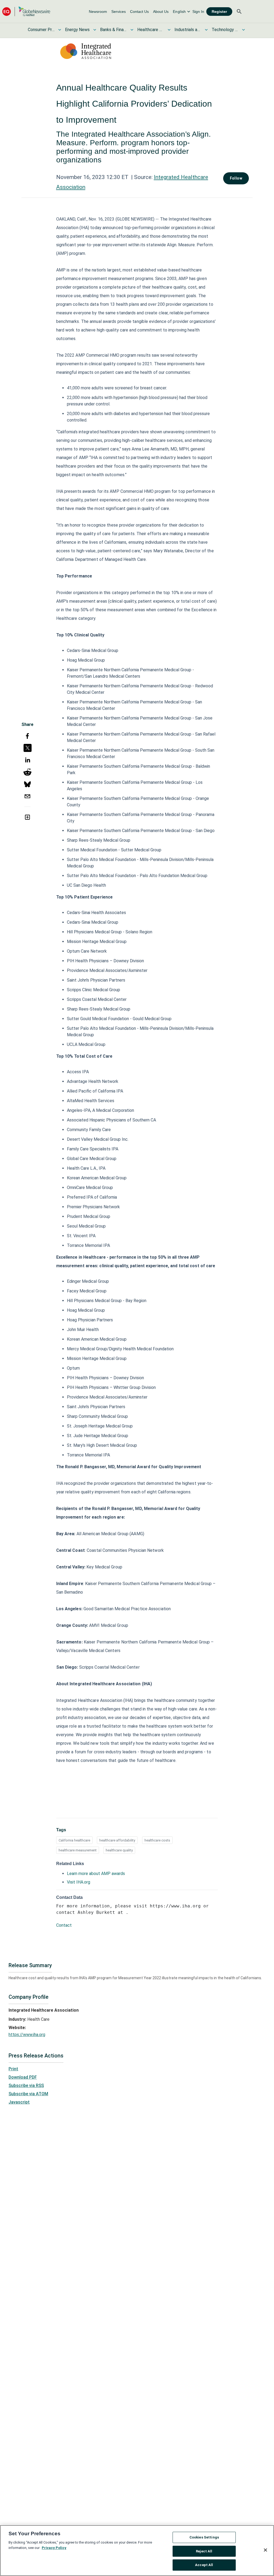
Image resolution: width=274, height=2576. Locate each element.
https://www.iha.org (27, 2035)
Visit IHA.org (79, 1882)
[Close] (265, 2550)
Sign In (198, 12)
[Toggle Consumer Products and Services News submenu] (60, 30)
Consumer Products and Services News (41, 30)
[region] (137, 2551)
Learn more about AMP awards (96, 1874)
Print (13, 2069)
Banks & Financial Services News (113, 30)
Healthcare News (151, 30)
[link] (98, 12)
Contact (64, 1925)
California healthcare (74, 1840)
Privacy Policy (54, 2548)
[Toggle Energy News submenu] (95, 30)
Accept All (204, 2565)
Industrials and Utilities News (188, 30)
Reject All (204, 2551)
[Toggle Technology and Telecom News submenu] (243, 30)
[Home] (26, 11)
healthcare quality (119, 1850)
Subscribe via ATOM (28, 2094)
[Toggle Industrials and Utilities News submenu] (206, 30)
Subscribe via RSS (26, 2085)
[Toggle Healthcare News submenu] (169, 30)
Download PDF (23, 2077)
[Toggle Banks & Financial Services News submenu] (132, 30)
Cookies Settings (204, 2537)
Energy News (77, 30)
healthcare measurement (78, 1850)
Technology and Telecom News (225, 30)
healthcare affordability (117, 1840)
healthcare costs (157, 1840)
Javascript (19, 2102)
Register (219, 12)
